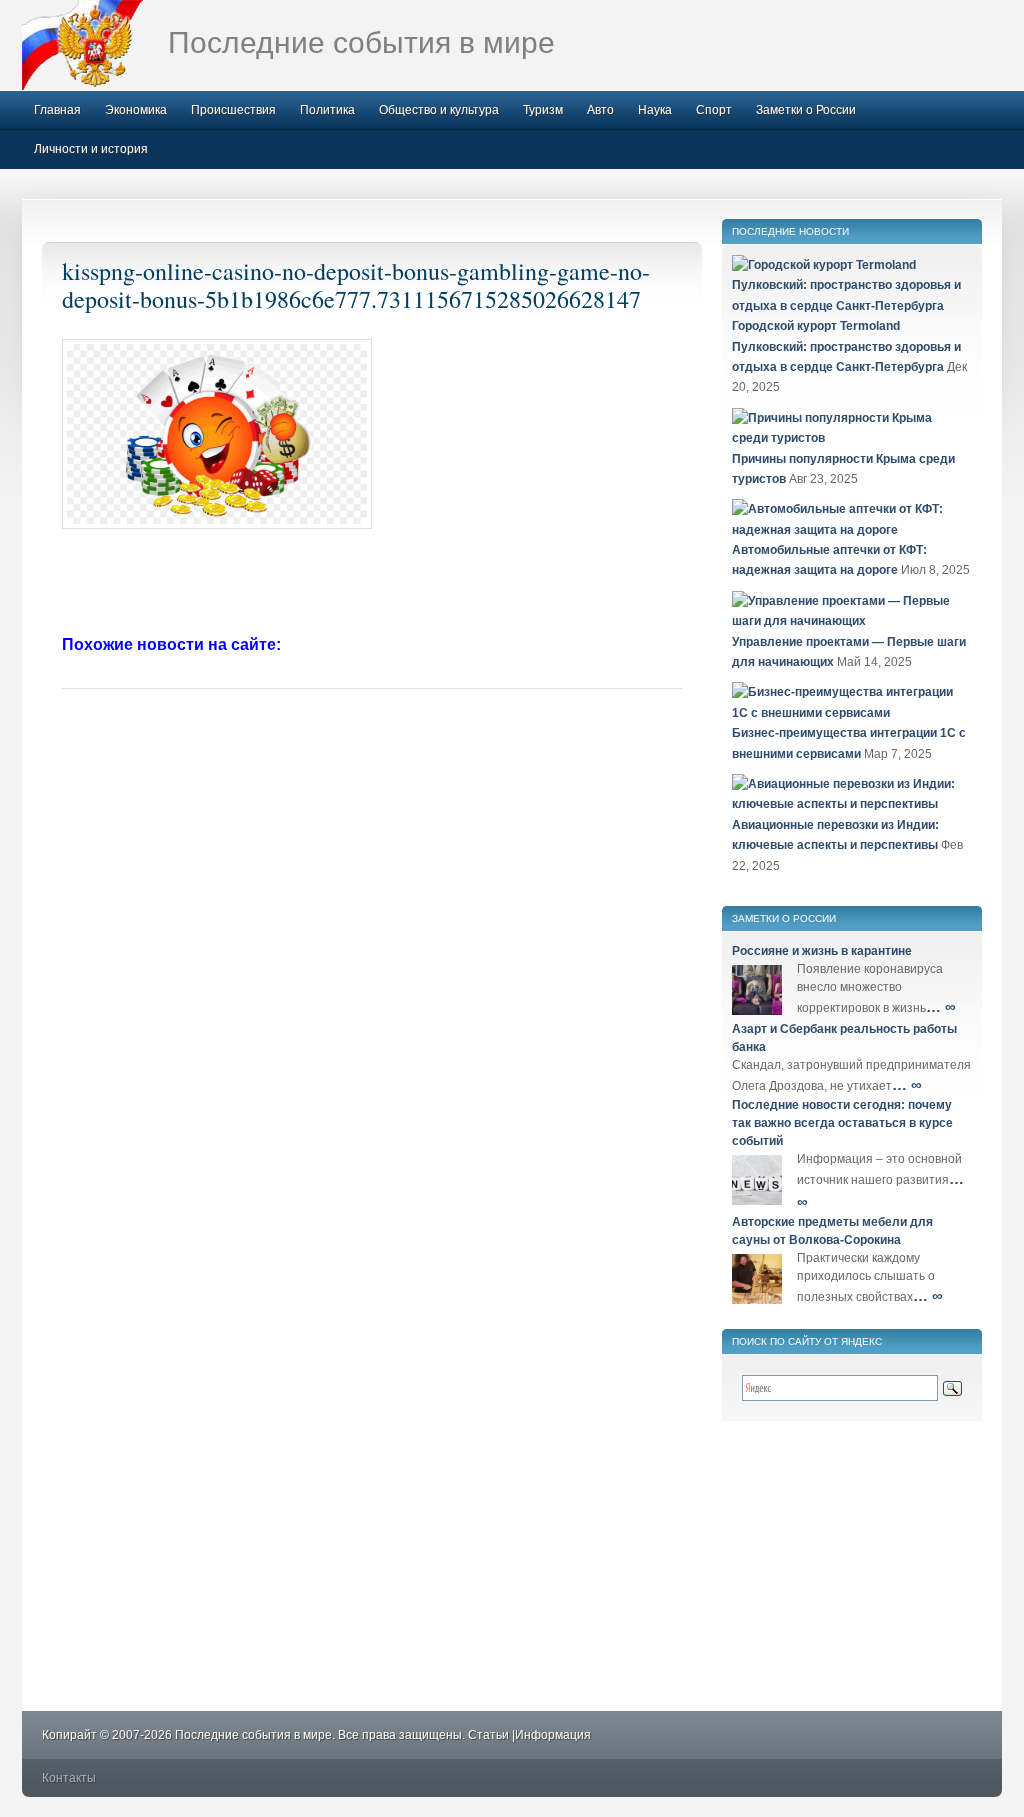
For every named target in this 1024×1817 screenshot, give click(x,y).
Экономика (136, 110)
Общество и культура (439, 110)
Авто (600, 110)
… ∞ (941, 1006)
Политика (327, 110)
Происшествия (233, 110)
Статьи (488, 1735)
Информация (553, 1735)
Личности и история (91, 149)
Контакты (69, 1778)
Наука (655, 110)
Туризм (543, 110)
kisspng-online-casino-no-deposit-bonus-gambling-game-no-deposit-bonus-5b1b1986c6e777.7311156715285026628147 (356, 285)
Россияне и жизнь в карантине (822, 951)
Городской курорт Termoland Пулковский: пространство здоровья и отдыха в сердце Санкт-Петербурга (846, 346)
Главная (57, 110)
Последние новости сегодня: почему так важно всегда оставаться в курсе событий (842, 1123)
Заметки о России (806, 110)
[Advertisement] (372, 584)
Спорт (714, 110)
